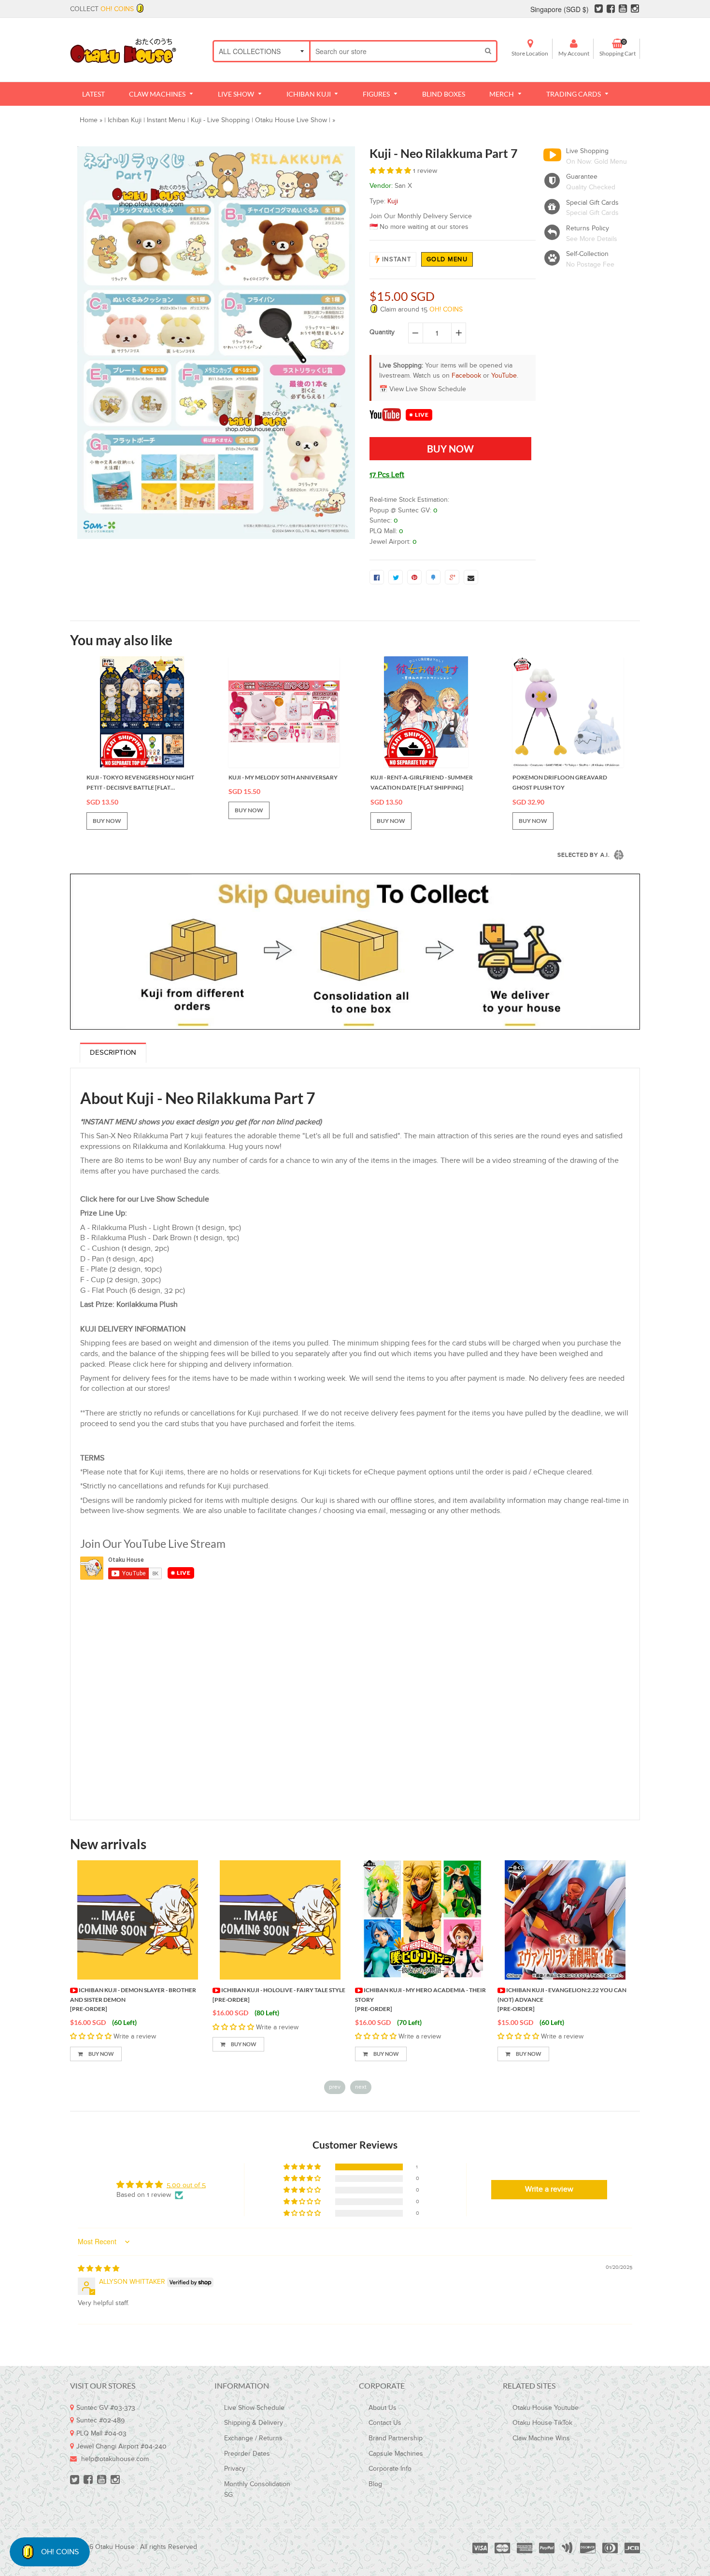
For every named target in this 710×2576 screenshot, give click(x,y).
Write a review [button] (549, 2189)
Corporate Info (390, 2469)
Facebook (466, 376)
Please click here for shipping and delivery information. (201, 1365)
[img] (99, 2269)
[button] (391, 171)
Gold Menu (447, 259)
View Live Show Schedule (428, 389)
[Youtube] (623, 9)
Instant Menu (166, 120)
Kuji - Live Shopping (220, 120)
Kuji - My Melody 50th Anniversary (283, 777)
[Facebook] (611, 9)
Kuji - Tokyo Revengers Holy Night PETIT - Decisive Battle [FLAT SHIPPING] (140, 783)
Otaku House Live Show (291, 120)
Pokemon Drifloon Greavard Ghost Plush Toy (560, 783)
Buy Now (101, 2054)
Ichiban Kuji (125, 120)
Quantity (382, 332)
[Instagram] (635, 9)
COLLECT (102, 9)
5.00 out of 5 (186, 2185)
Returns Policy (588, 228)
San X (403, 186)
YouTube (504, 376)
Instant (397, 259)
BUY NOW (107, 821)
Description (113, 1053)
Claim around (420, 310)
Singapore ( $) (560, 9)
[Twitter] (599, 9)
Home (89, 120)
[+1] (452, 577)
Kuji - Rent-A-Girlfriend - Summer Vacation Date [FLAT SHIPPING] (422, 783)
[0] (377, 577)
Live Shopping (587, 151)
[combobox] (395, 51)
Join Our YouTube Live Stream (153, 1543)
